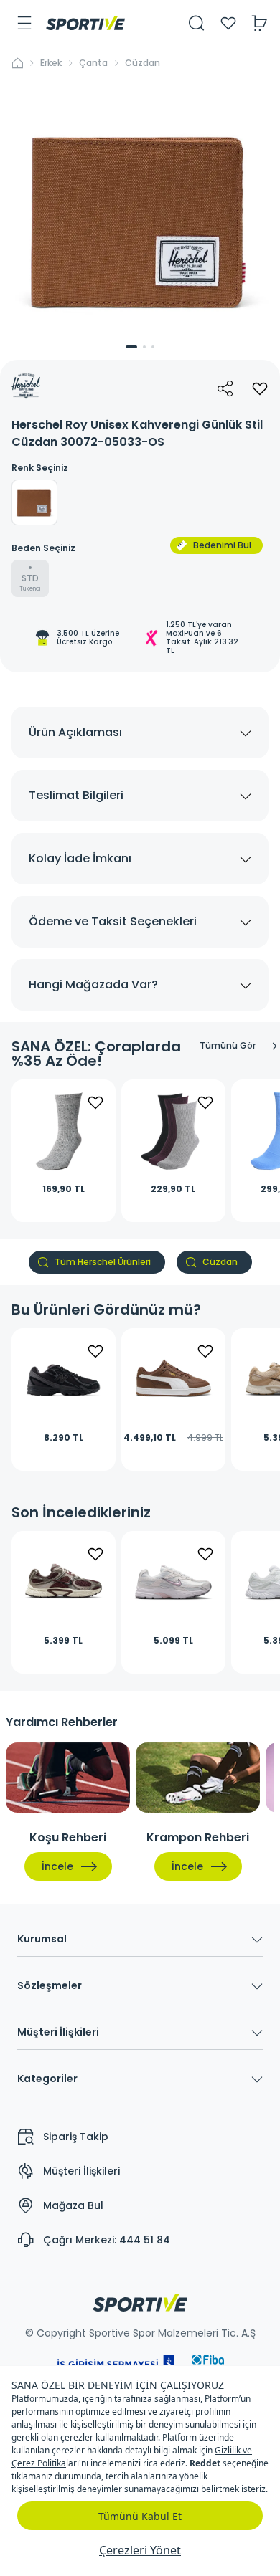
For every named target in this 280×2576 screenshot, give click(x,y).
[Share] (225, 388)
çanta (93, 63)
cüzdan (143, 63)
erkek (51, 63)
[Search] (197, 23)
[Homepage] (85, 23)
